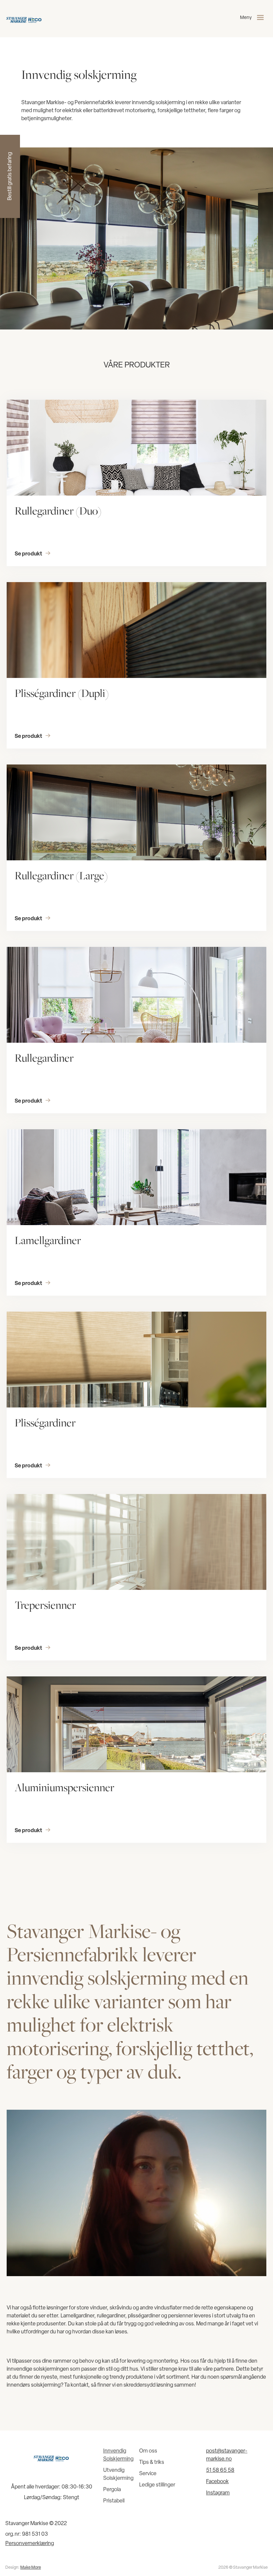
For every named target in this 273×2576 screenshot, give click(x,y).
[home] (24, 19)
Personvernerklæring (30, 2544)
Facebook (217, 2482)
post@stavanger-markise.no (227, 2455)
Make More (31, 2568)
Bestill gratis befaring (10, 177)
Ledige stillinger (157, 2485)
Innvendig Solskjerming (118, 2455)
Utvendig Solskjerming (118, 2474)
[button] (253, 19)
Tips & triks (152, 2463)
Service (148, 2474)
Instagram (218, 2493)
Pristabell (114, 2501)
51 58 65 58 (220, 2470)
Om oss (148, 2451)
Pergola (112, 2490)
